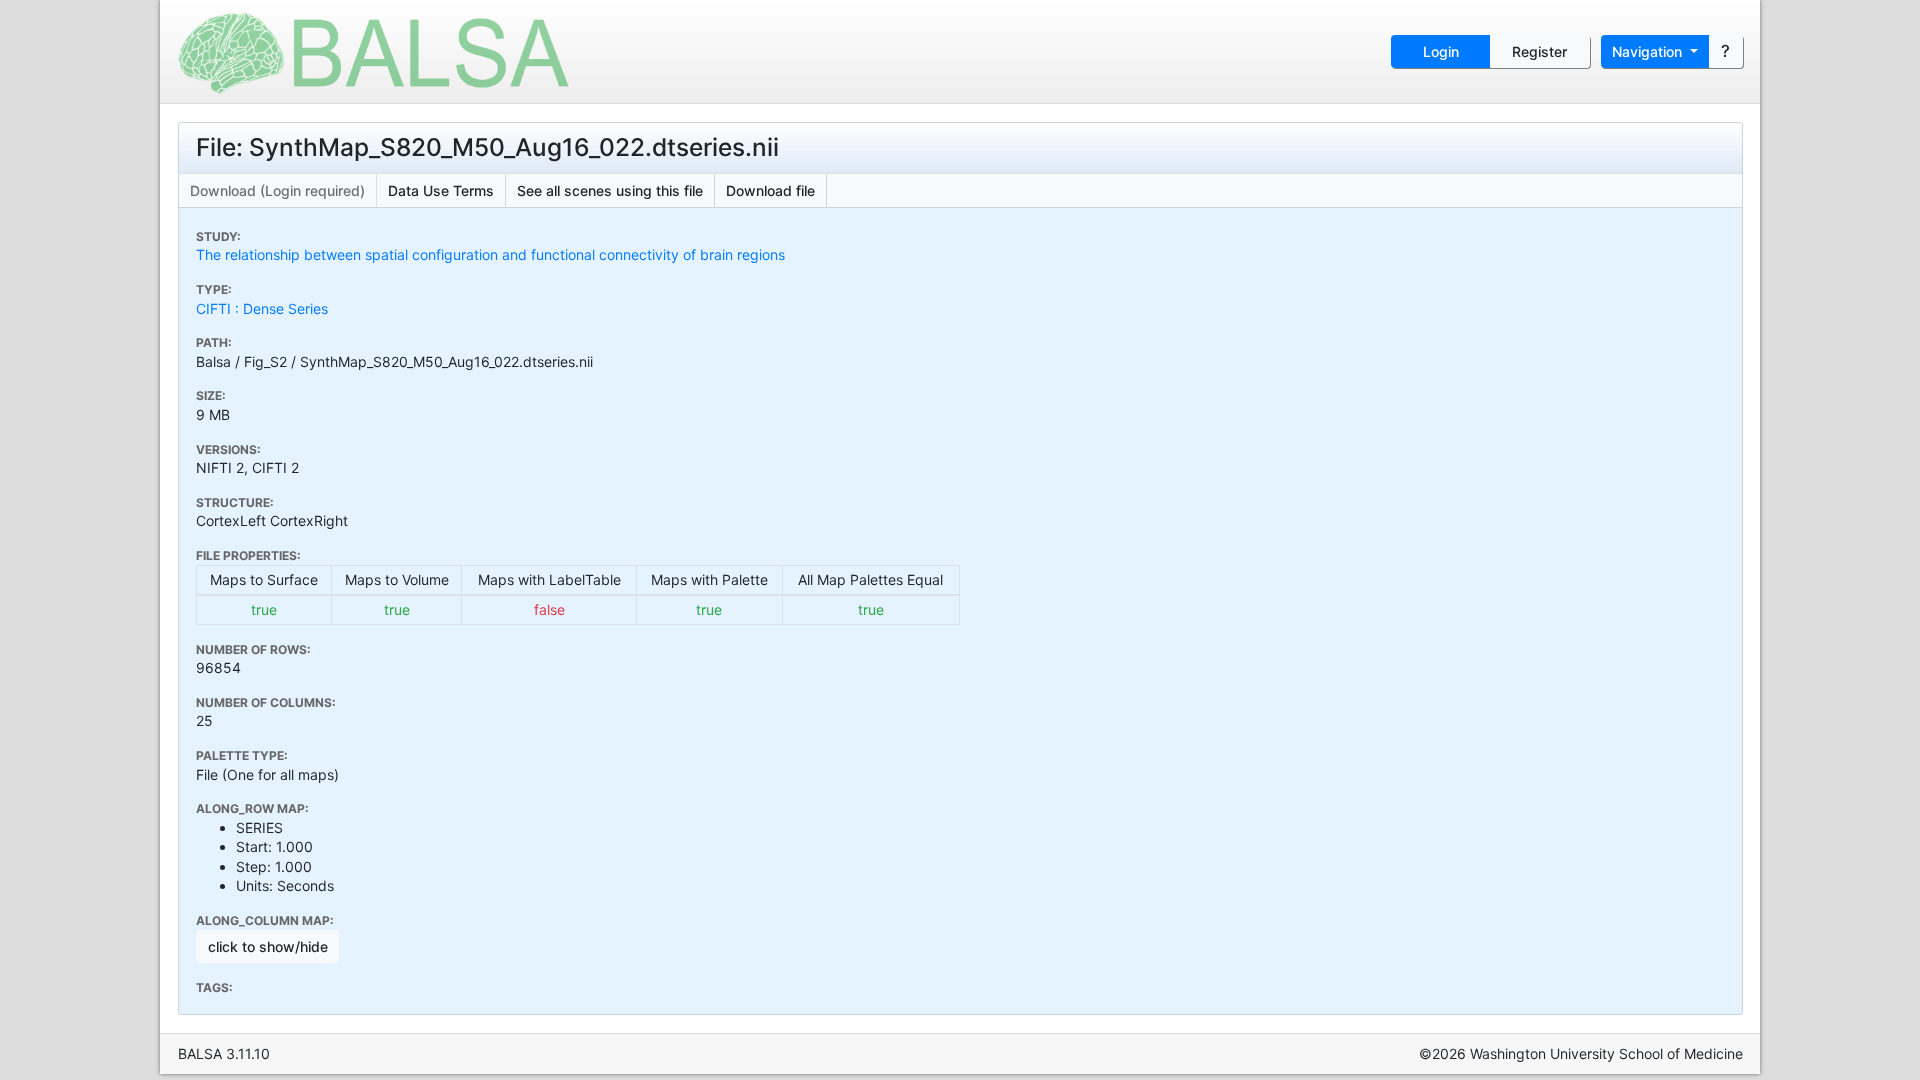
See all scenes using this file (610, 190)
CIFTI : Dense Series (262, 308)
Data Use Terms (441, 190)
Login (1441, 51)
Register (1539, 51)
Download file (770, 190)
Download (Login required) (277, 190)
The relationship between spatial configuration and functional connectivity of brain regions (490, 254)
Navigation (1649, 51)
